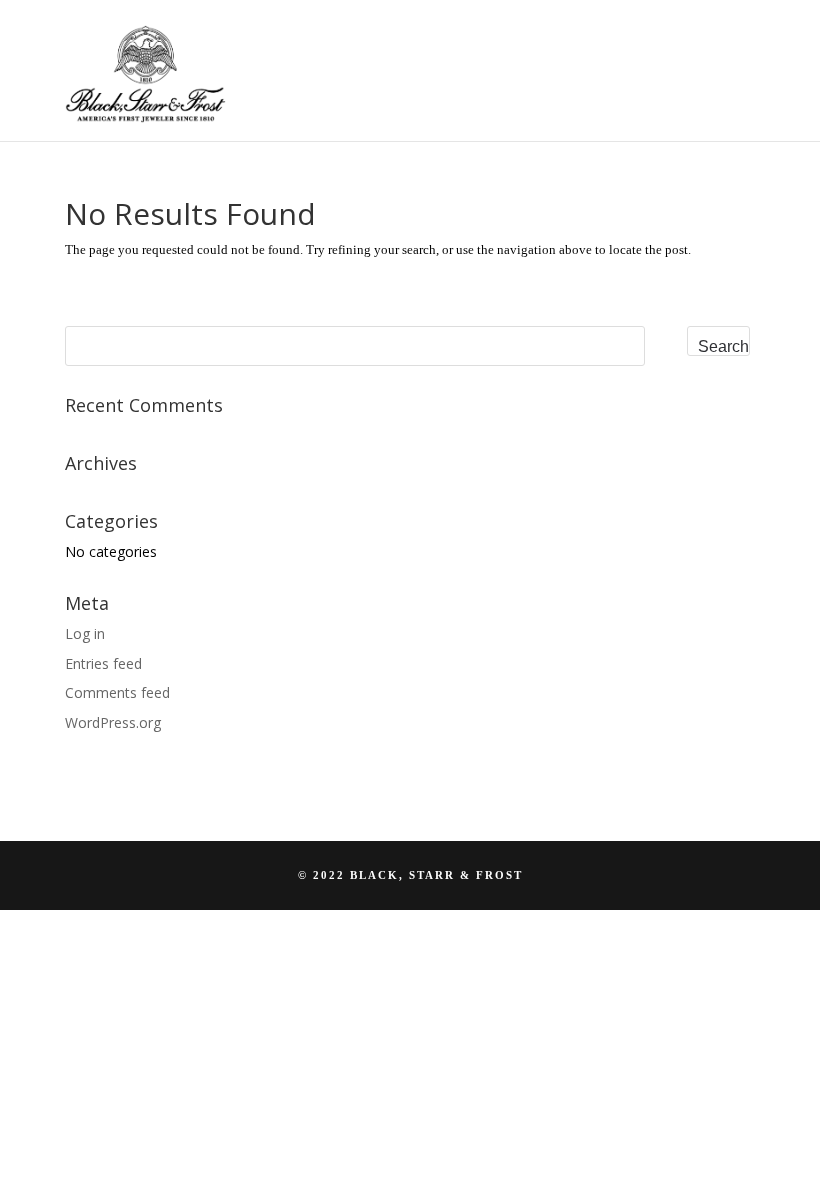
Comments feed (117, 692)
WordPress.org (113, 722)
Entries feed (103, 663)
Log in (85, 633)
